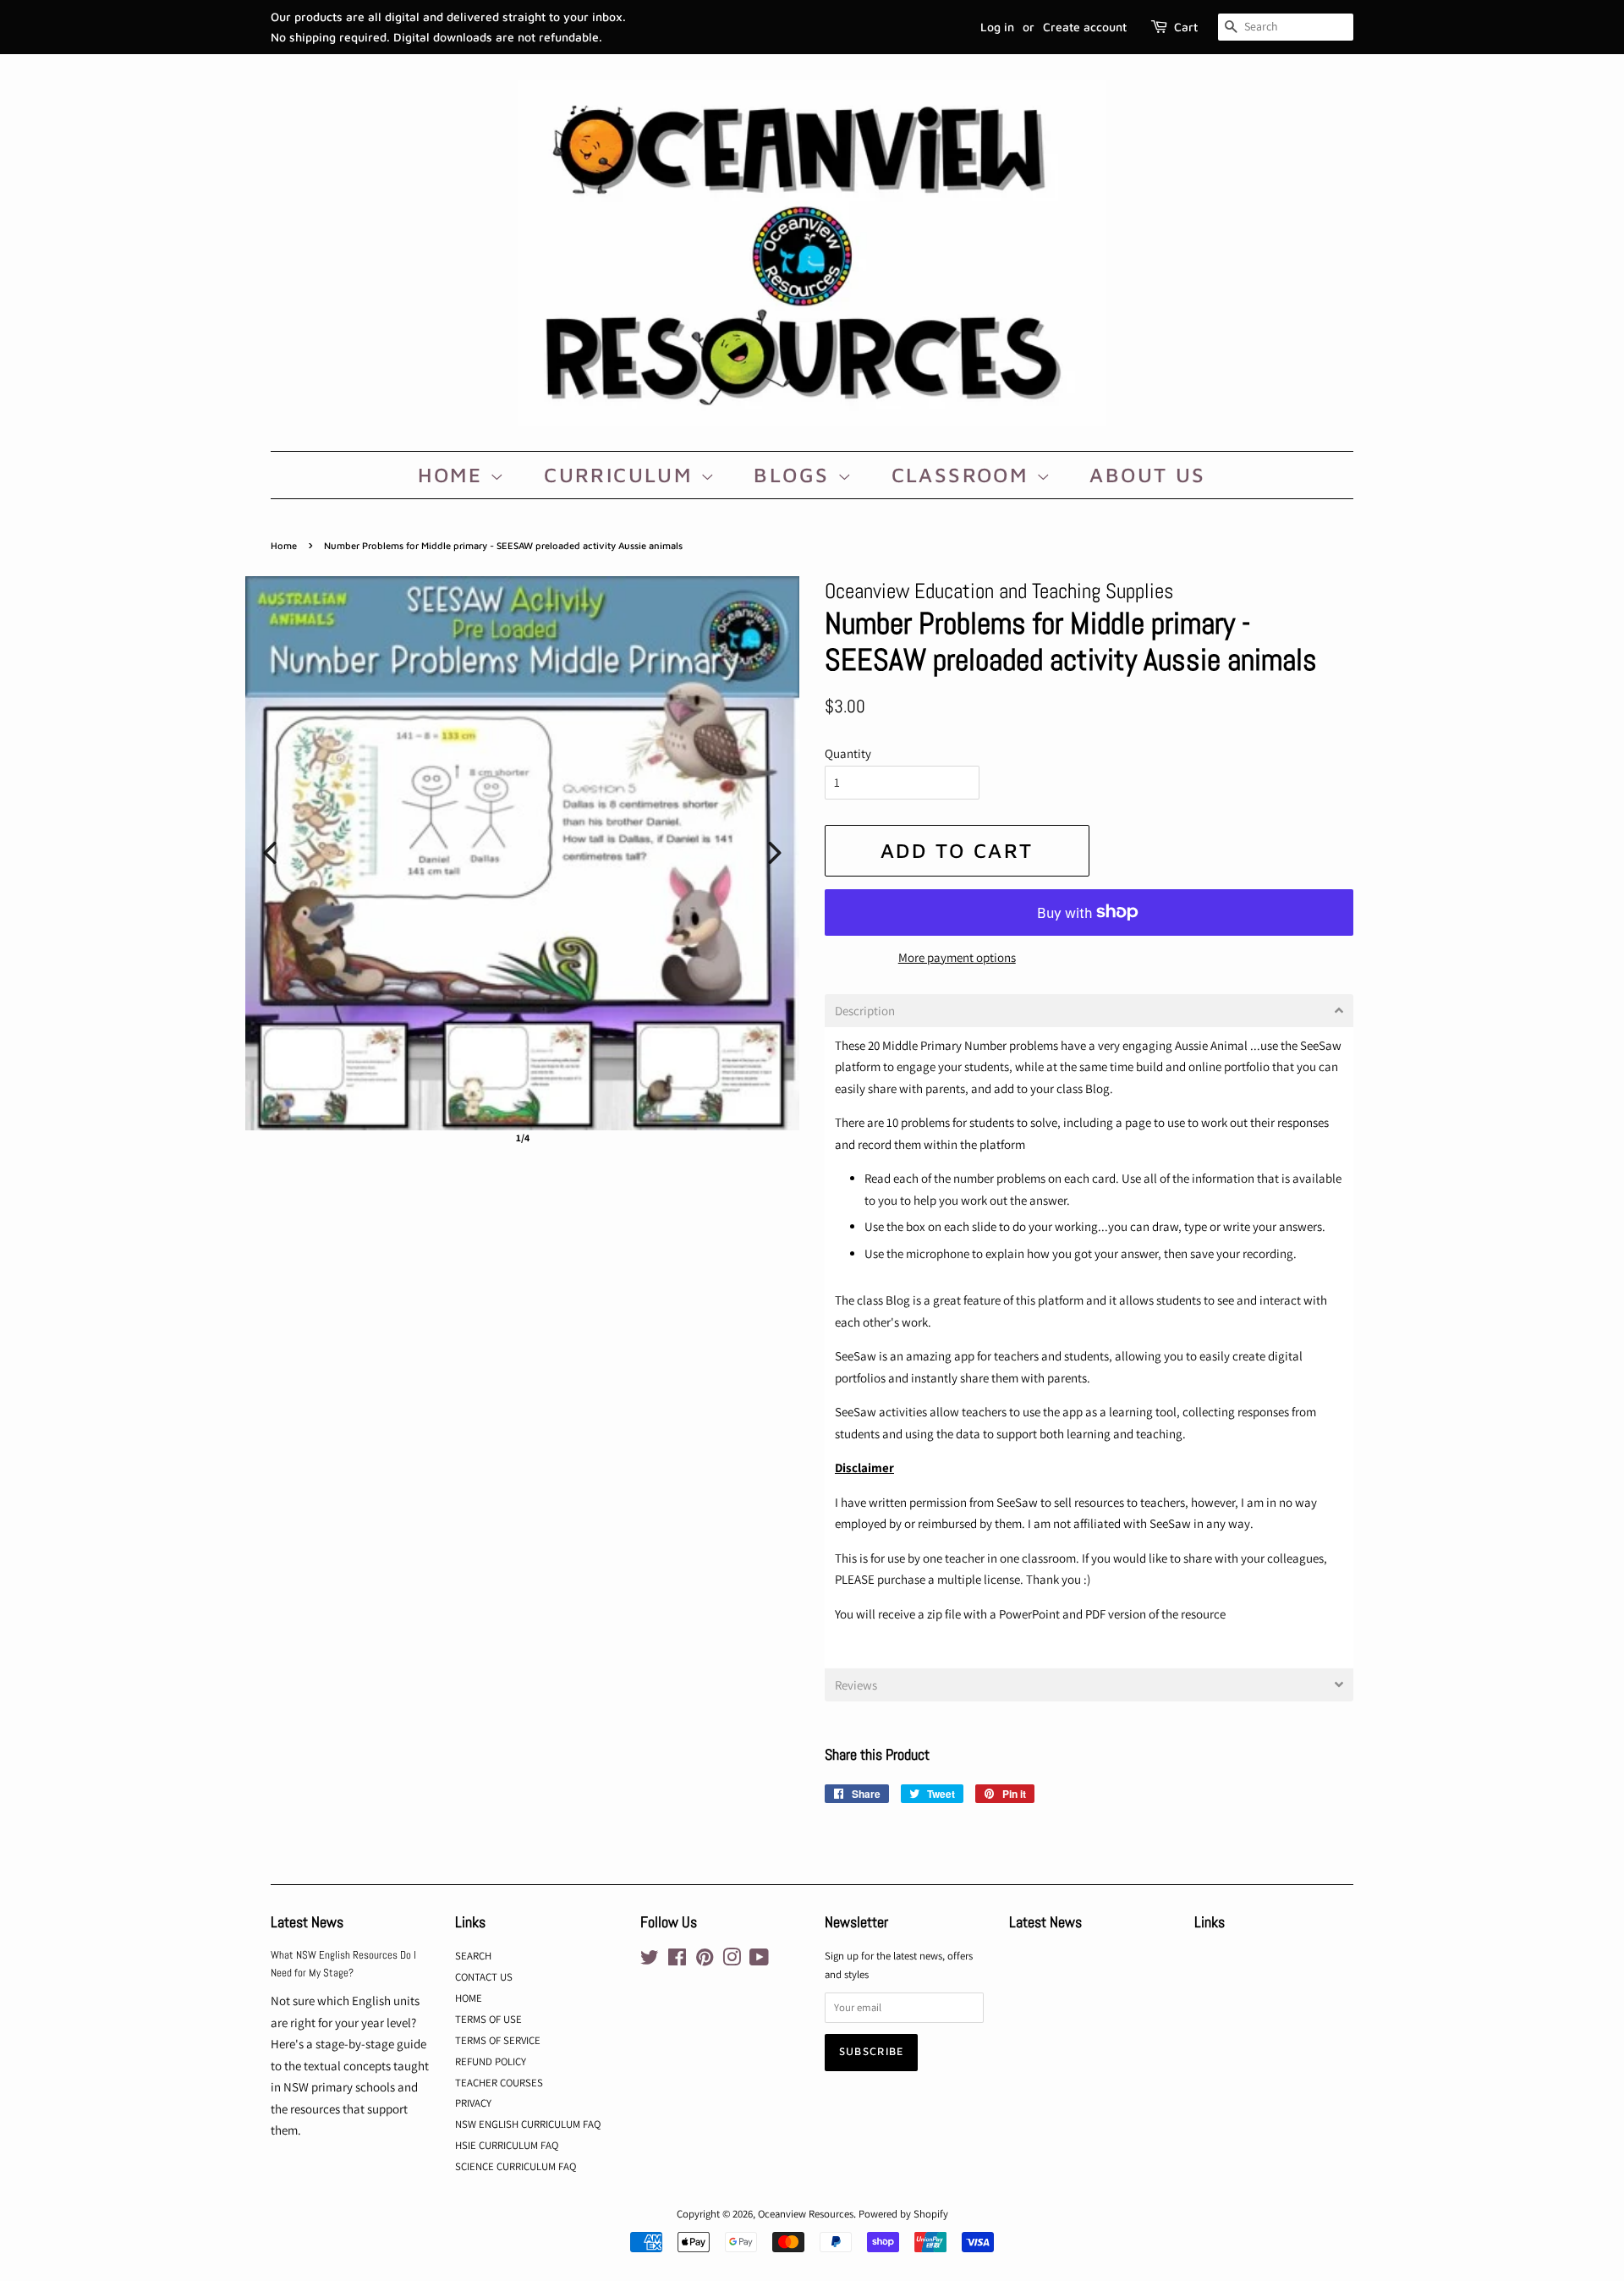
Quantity (848, 753)
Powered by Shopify (903, 2214)
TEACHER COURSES (499, 2083)
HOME (454, 475)
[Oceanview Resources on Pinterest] (705, 1961)
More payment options (957, 957)
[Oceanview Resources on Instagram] (732, 1961)
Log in (997, 27)
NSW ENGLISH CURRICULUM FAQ (528, 2124)
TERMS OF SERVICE (498, 2040)
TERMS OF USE (488, 2019)
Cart (1186, 27)
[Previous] (270, 853)
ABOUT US (1147, 475)
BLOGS (795, 475)
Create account (1085, 27)
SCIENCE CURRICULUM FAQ (516, 2166)
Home (284, 545)
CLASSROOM (964, 475)
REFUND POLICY (491, 2061)
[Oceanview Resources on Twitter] (650, 1961)
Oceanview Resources (806, 2214)
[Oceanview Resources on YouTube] (759, 1961)
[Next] (775, 853)
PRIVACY (473, 2103)
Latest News (307, 1922)
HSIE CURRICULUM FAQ (507, 2145)
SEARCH (473, 1956)
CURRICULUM (622, 475)
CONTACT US (484, 1977)
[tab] (1089, 1011)
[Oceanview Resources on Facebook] (677, 1961)
